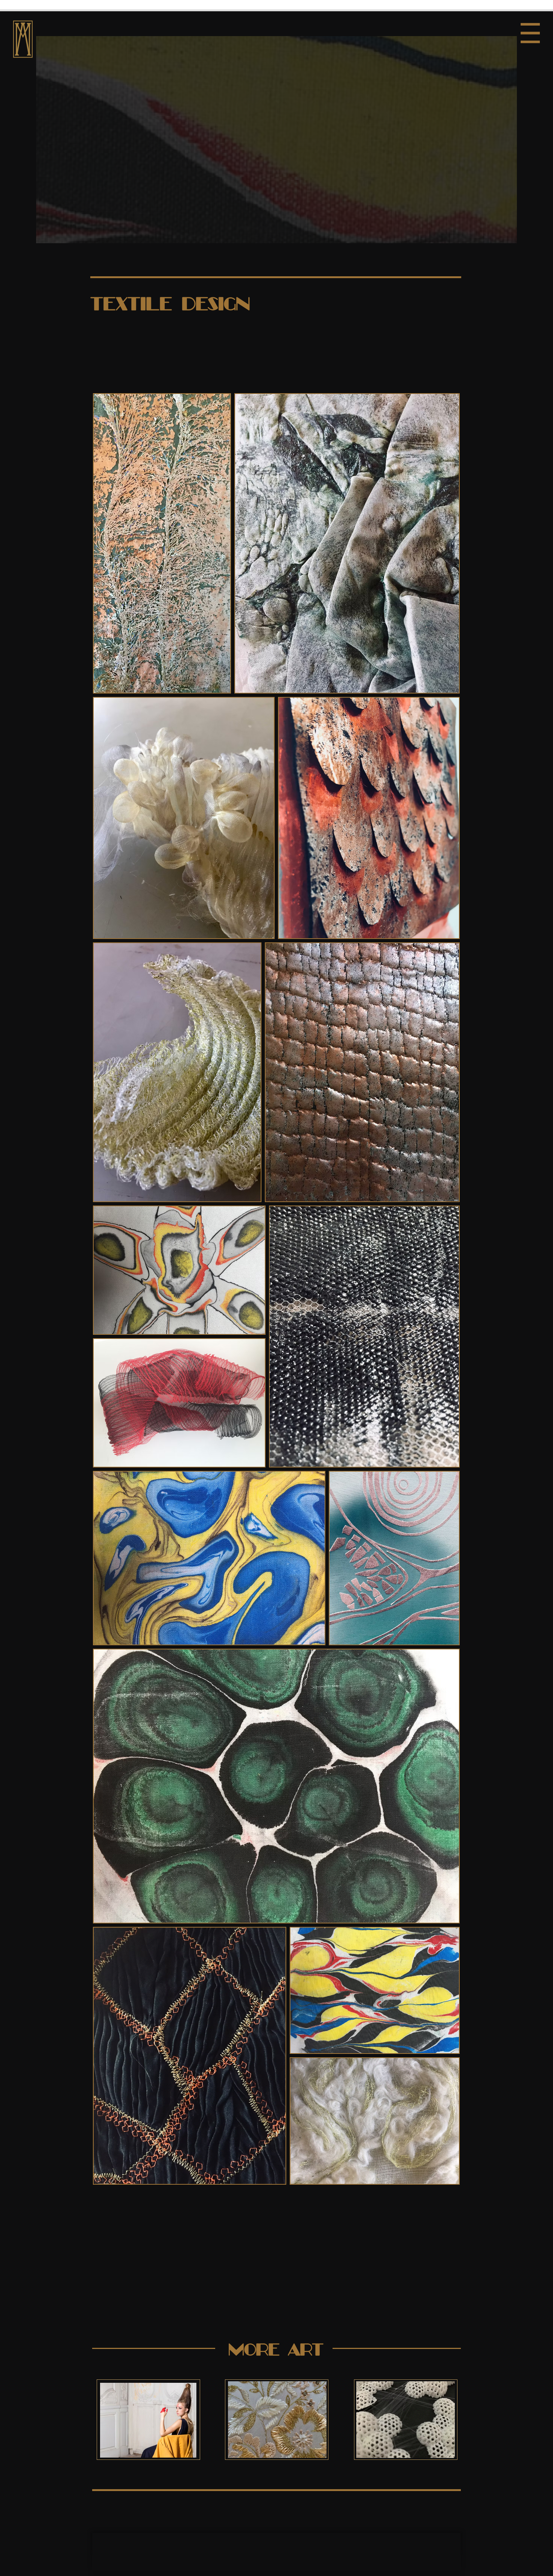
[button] (530, 33)
